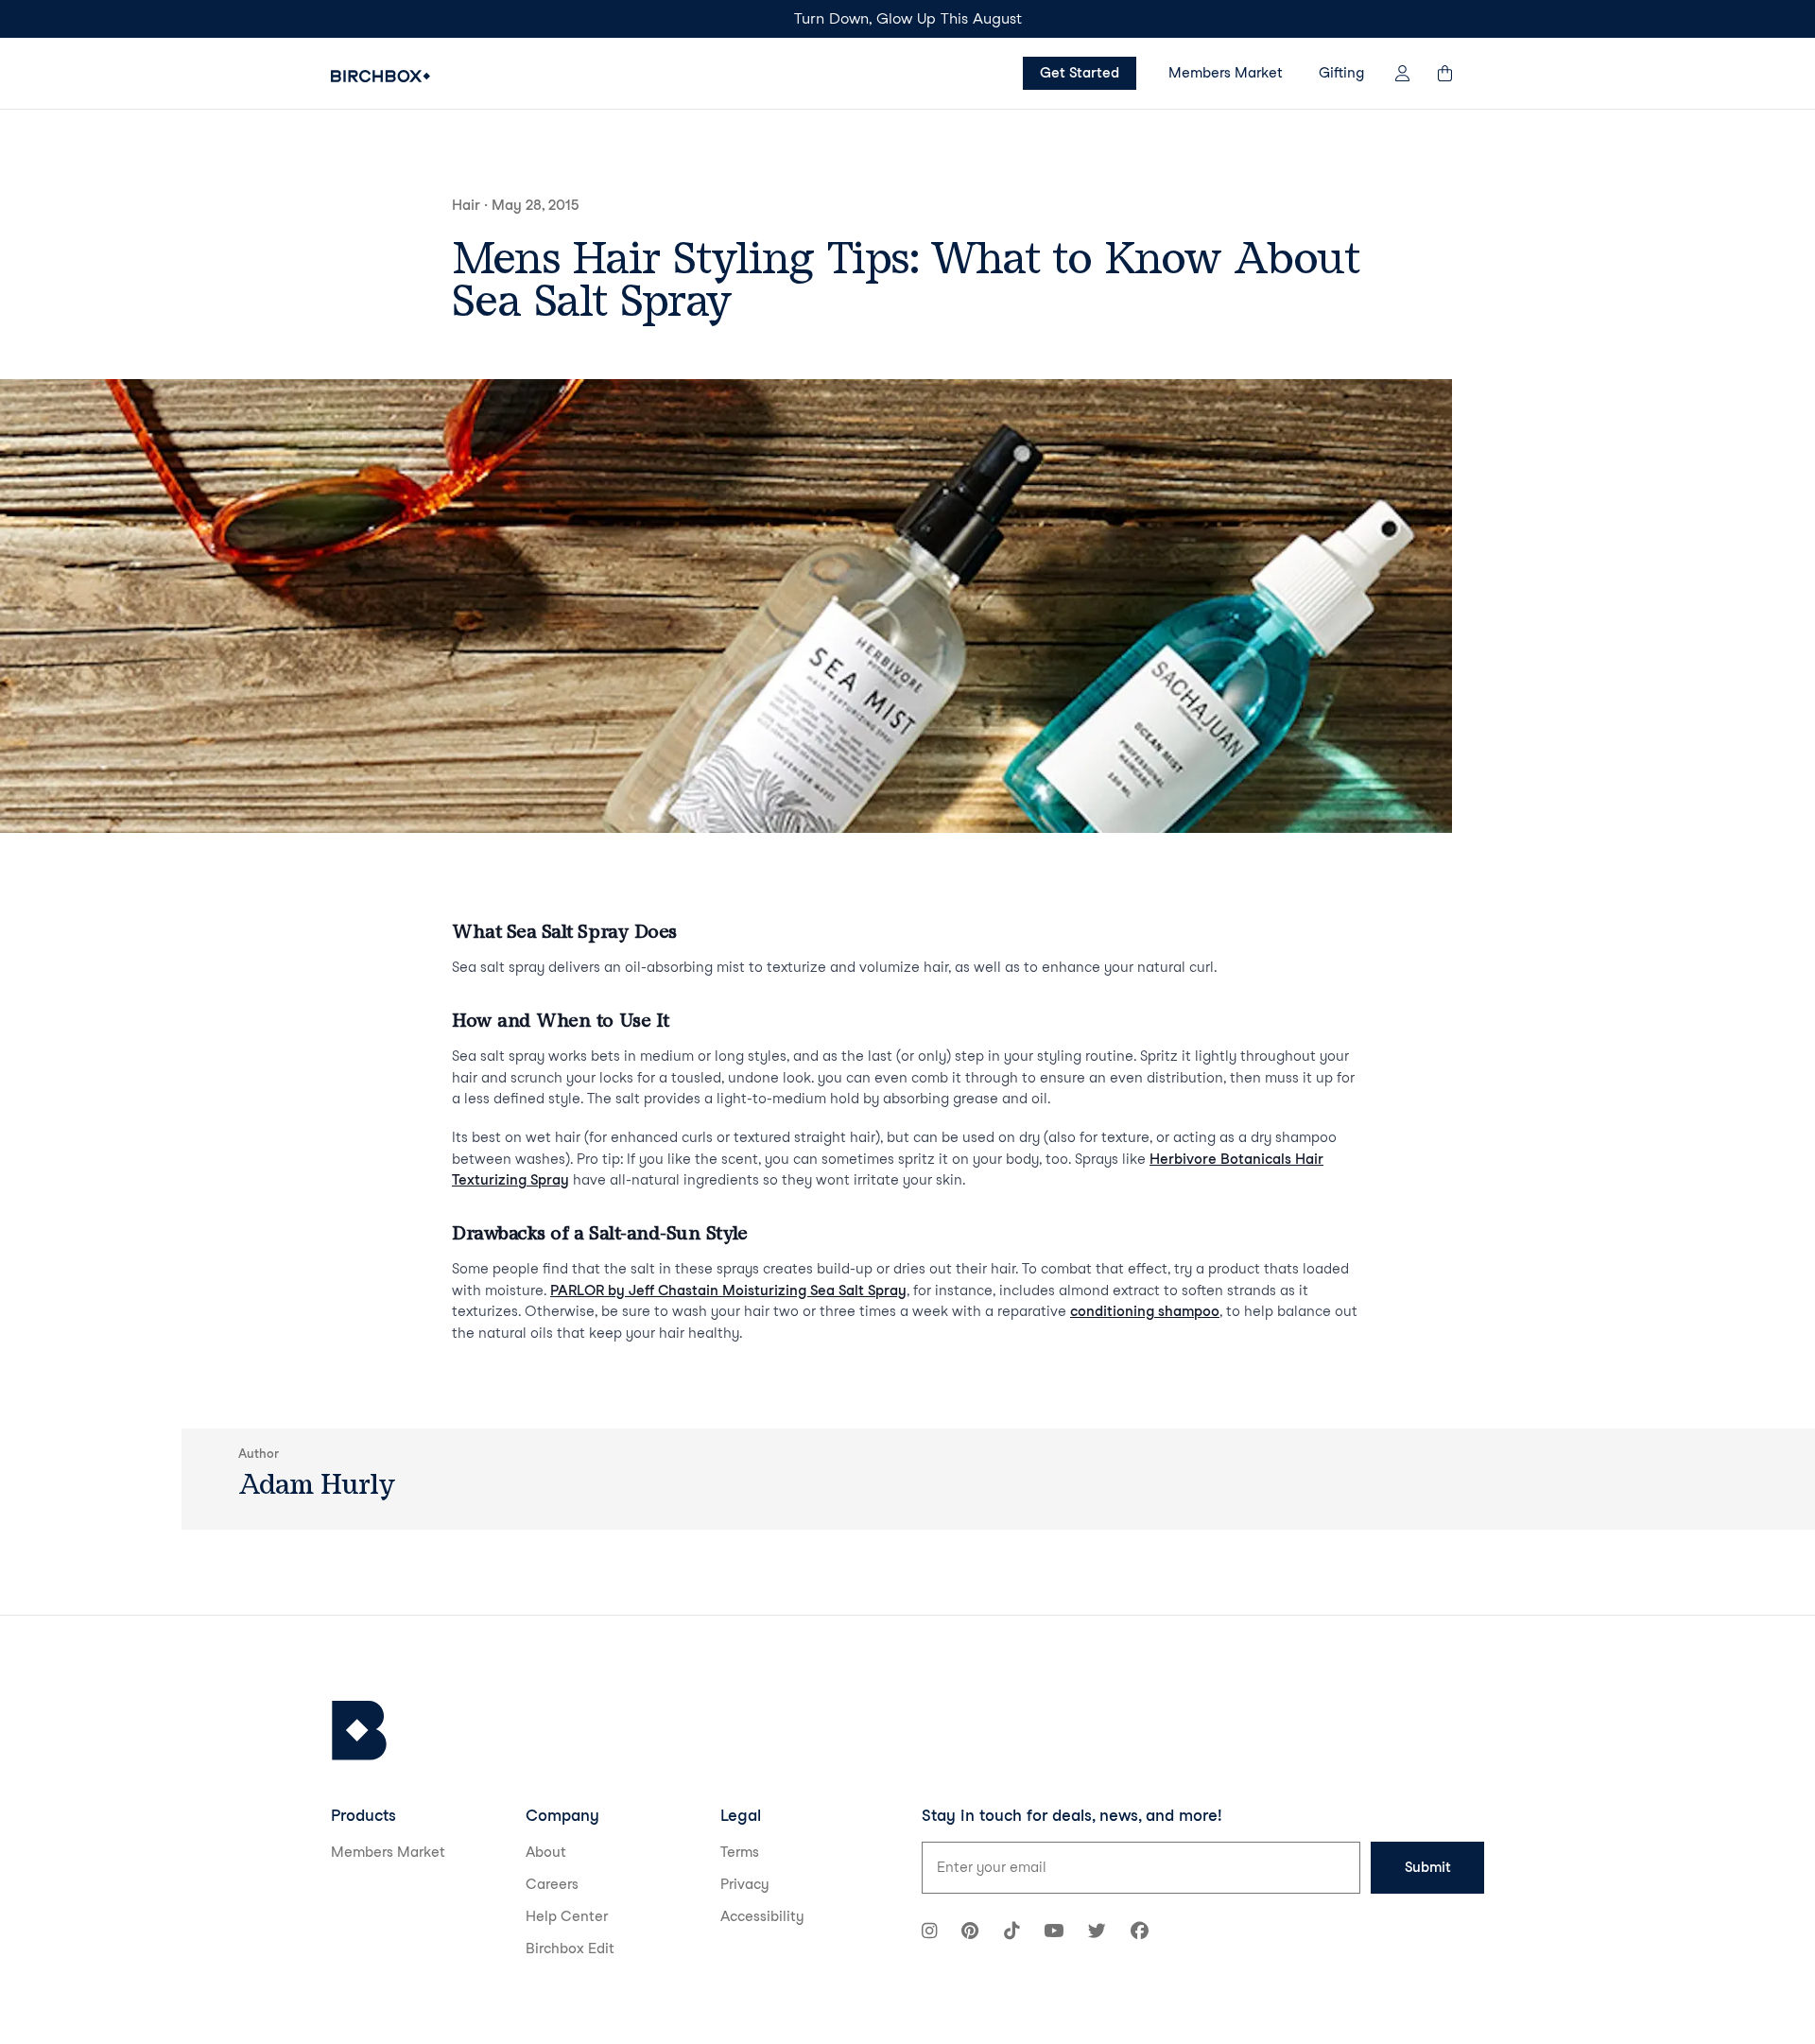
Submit (1428, 1867)
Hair (466, 205)
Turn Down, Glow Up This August (908, 18)
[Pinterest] (970, 1933)
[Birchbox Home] (380, 76)
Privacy (745, 1884)
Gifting (1341, 73)
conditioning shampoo (1145, 1311)
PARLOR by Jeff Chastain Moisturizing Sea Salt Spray (728, 1290)
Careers (552, 1884)
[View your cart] (1454, 73)
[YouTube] (1054, 1933)
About (546, 1852)
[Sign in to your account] (1402, 73)
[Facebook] (1140, 1933)
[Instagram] (929, 1933)
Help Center (567, 1916)
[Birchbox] (359, 1731)
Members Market (1226, 73)
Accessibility (762, 1916)
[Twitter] (1097, 1933)
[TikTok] (1011, 1933)
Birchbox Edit (570, 1949)
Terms (740, 1852)
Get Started (1080, 73)
